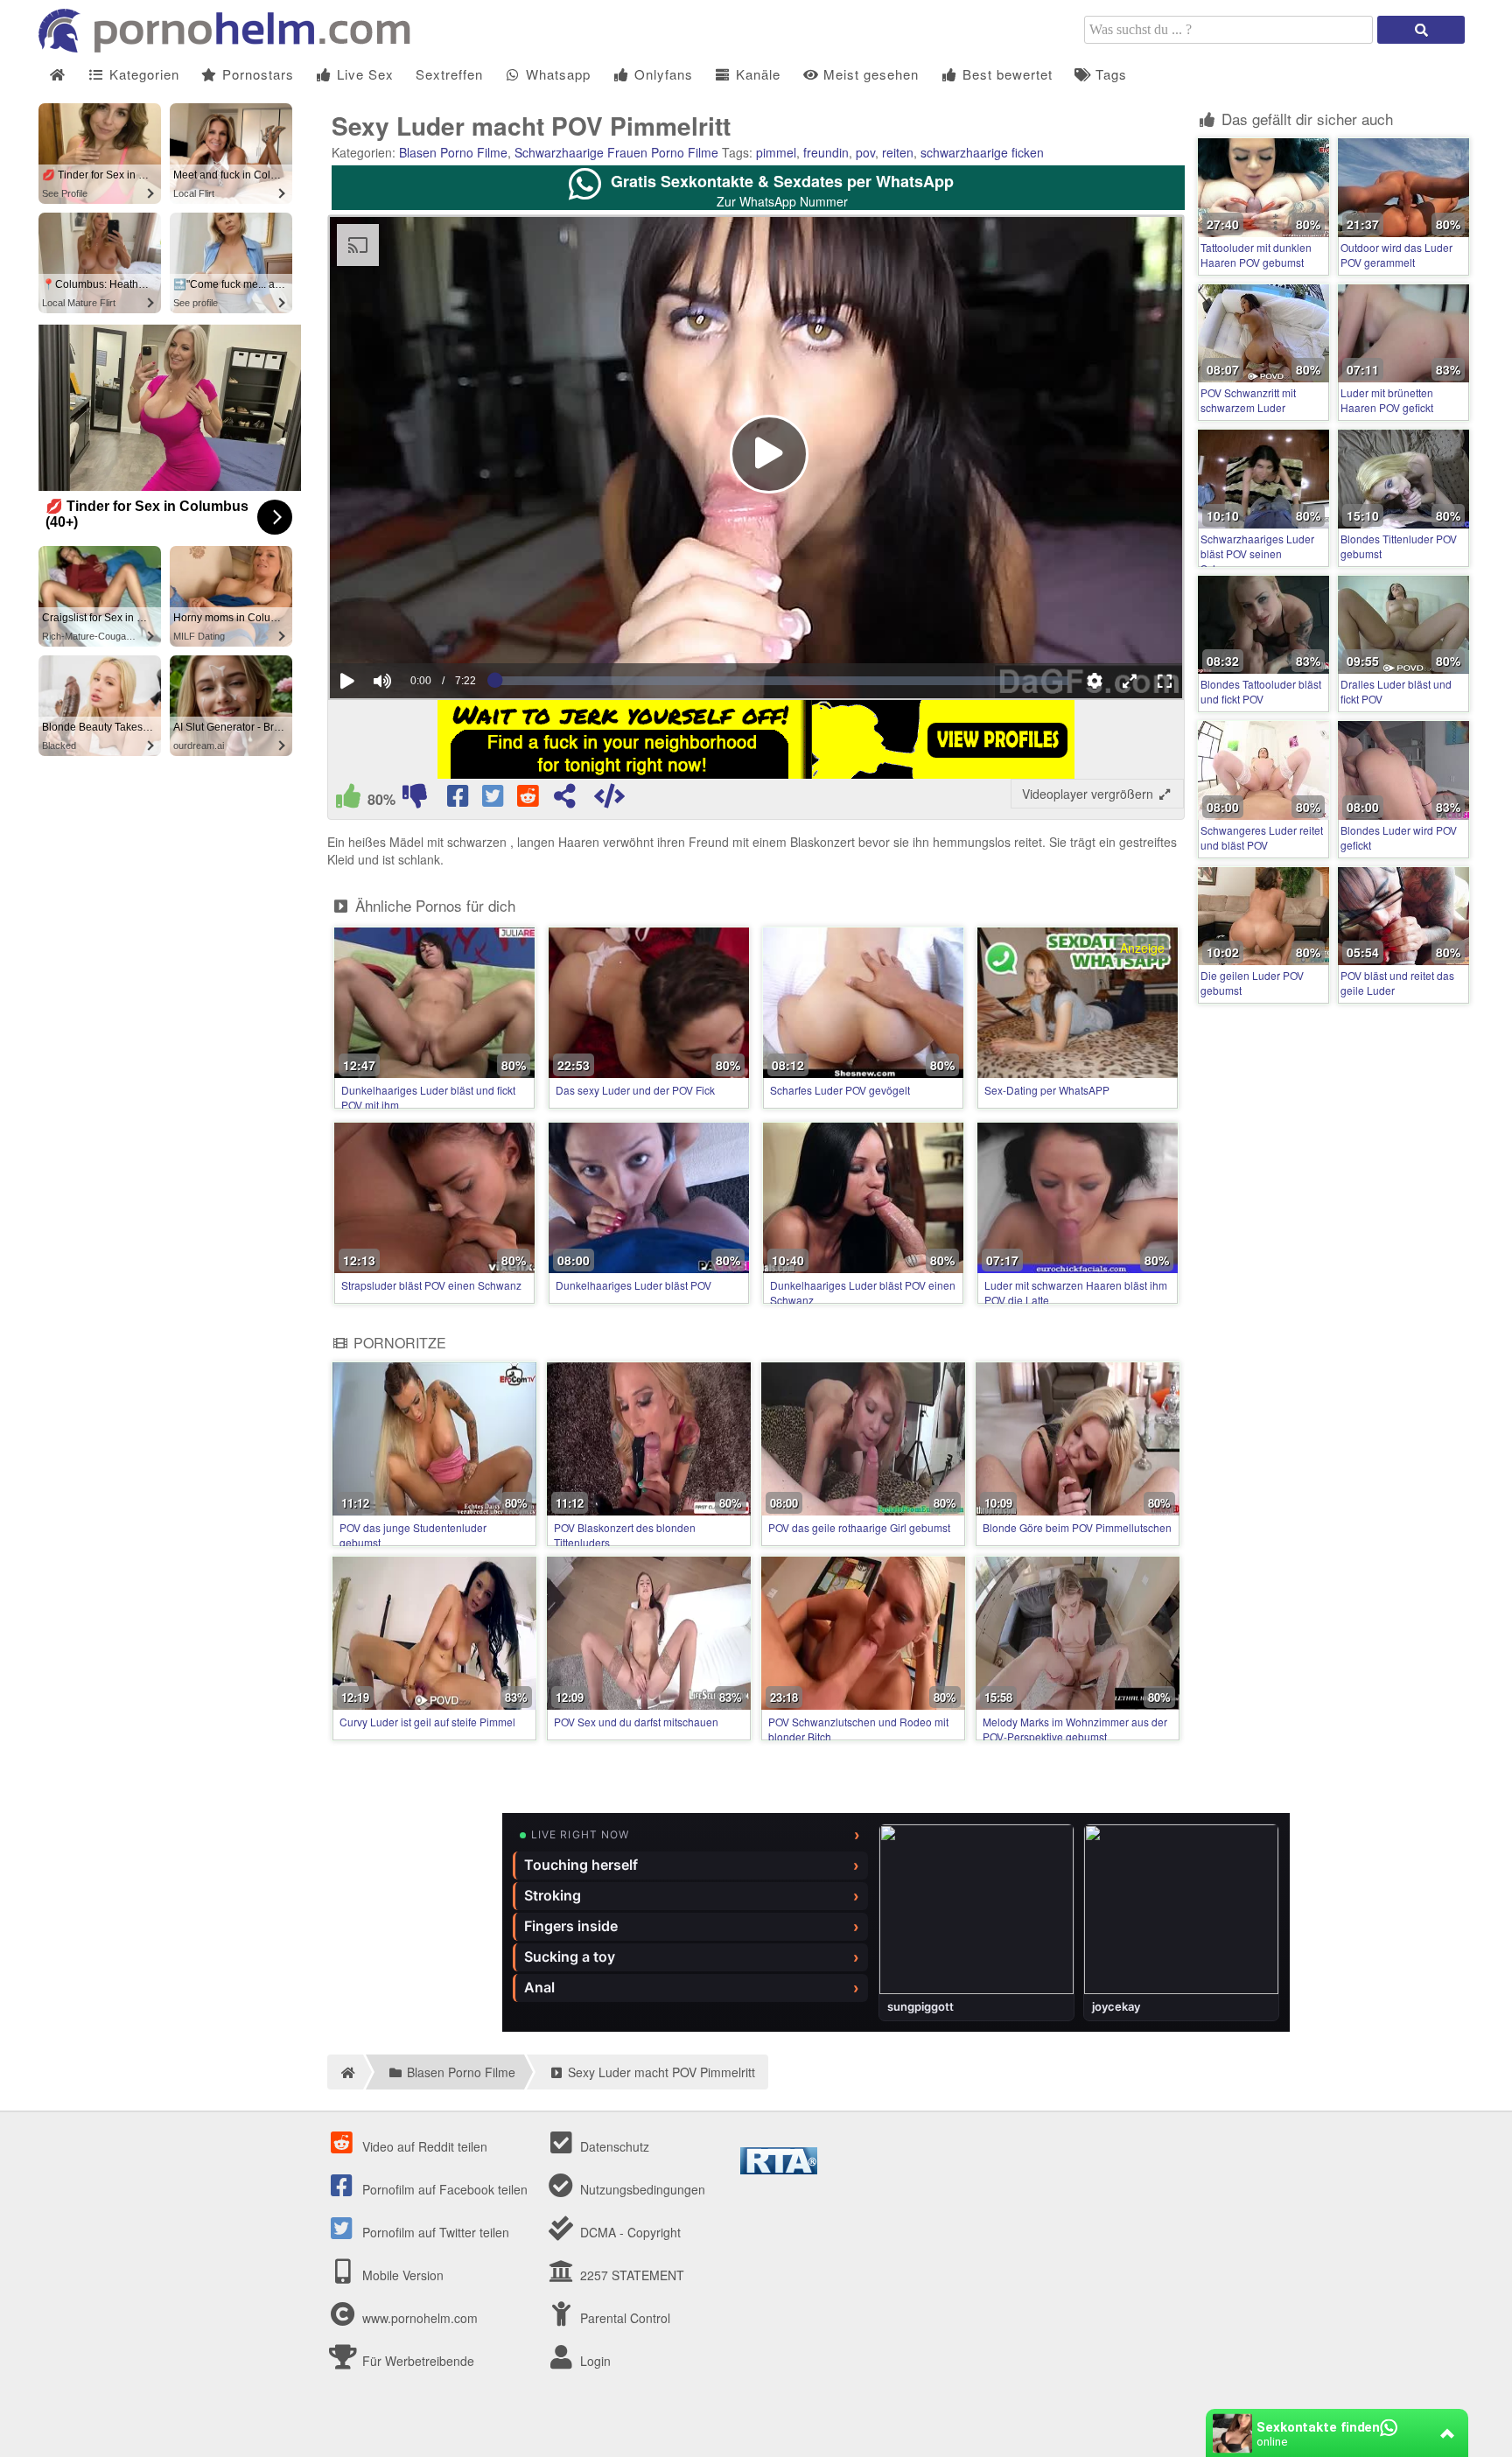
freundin (826, 152)
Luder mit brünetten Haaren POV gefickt (1387, 400)
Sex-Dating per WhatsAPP (1047, 1090)
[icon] (57, 75)
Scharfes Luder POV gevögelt (840, 1090)
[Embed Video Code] (609, 800)
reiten (898, 152)
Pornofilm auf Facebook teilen (443, 2189)
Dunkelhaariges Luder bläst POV (633, 1285)
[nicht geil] (415, 800)
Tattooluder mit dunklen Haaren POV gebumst (1256, 255)
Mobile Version (401, 2275)
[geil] (348, 800)
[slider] (413, 627)
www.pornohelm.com (420, 2318)
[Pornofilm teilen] (564, 800)
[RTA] (779, 2169)
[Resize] (1130, 681)
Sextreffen (449, 74)
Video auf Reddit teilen (423, 2146)
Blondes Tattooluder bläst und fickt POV (1261, 691)
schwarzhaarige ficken (982, 152)
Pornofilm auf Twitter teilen (434, 2232)
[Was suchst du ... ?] (1421, 30)
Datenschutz (613, 2146)
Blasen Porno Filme (453, 152)
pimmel (776, 152)
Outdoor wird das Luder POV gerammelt (1396, 255)
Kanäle (756, 74)
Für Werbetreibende (416, 2361)
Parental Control (623, 2318)
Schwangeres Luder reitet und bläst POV (1262, 837)
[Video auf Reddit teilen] (529, 800)
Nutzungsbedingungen (641, 2189)
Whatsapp (556, 74)
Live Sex (363, 74)
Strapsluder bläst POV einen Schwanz (431, 1285)
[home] (345, 2072)
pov (865, 152)
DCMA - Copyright (629, 2232)
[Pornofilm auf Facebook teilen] (459, 800)
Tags (1109, 74)
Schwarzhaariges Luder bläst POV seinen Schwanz (1257, 553)
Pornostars (256, 74)
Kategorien (142, 74)
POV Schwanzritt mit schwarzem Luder (1248, 400)
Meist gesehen (869, 74)
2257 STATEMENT (630, 2275)
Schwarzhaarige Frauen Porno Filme (616, 152)
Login (594, 2361)
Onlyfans (661, 74)
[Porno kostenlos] (231, 47)
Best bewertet (1005, 74)
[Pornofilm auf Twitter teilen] (494, 800)
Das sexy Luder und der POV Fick (635, 1090)
